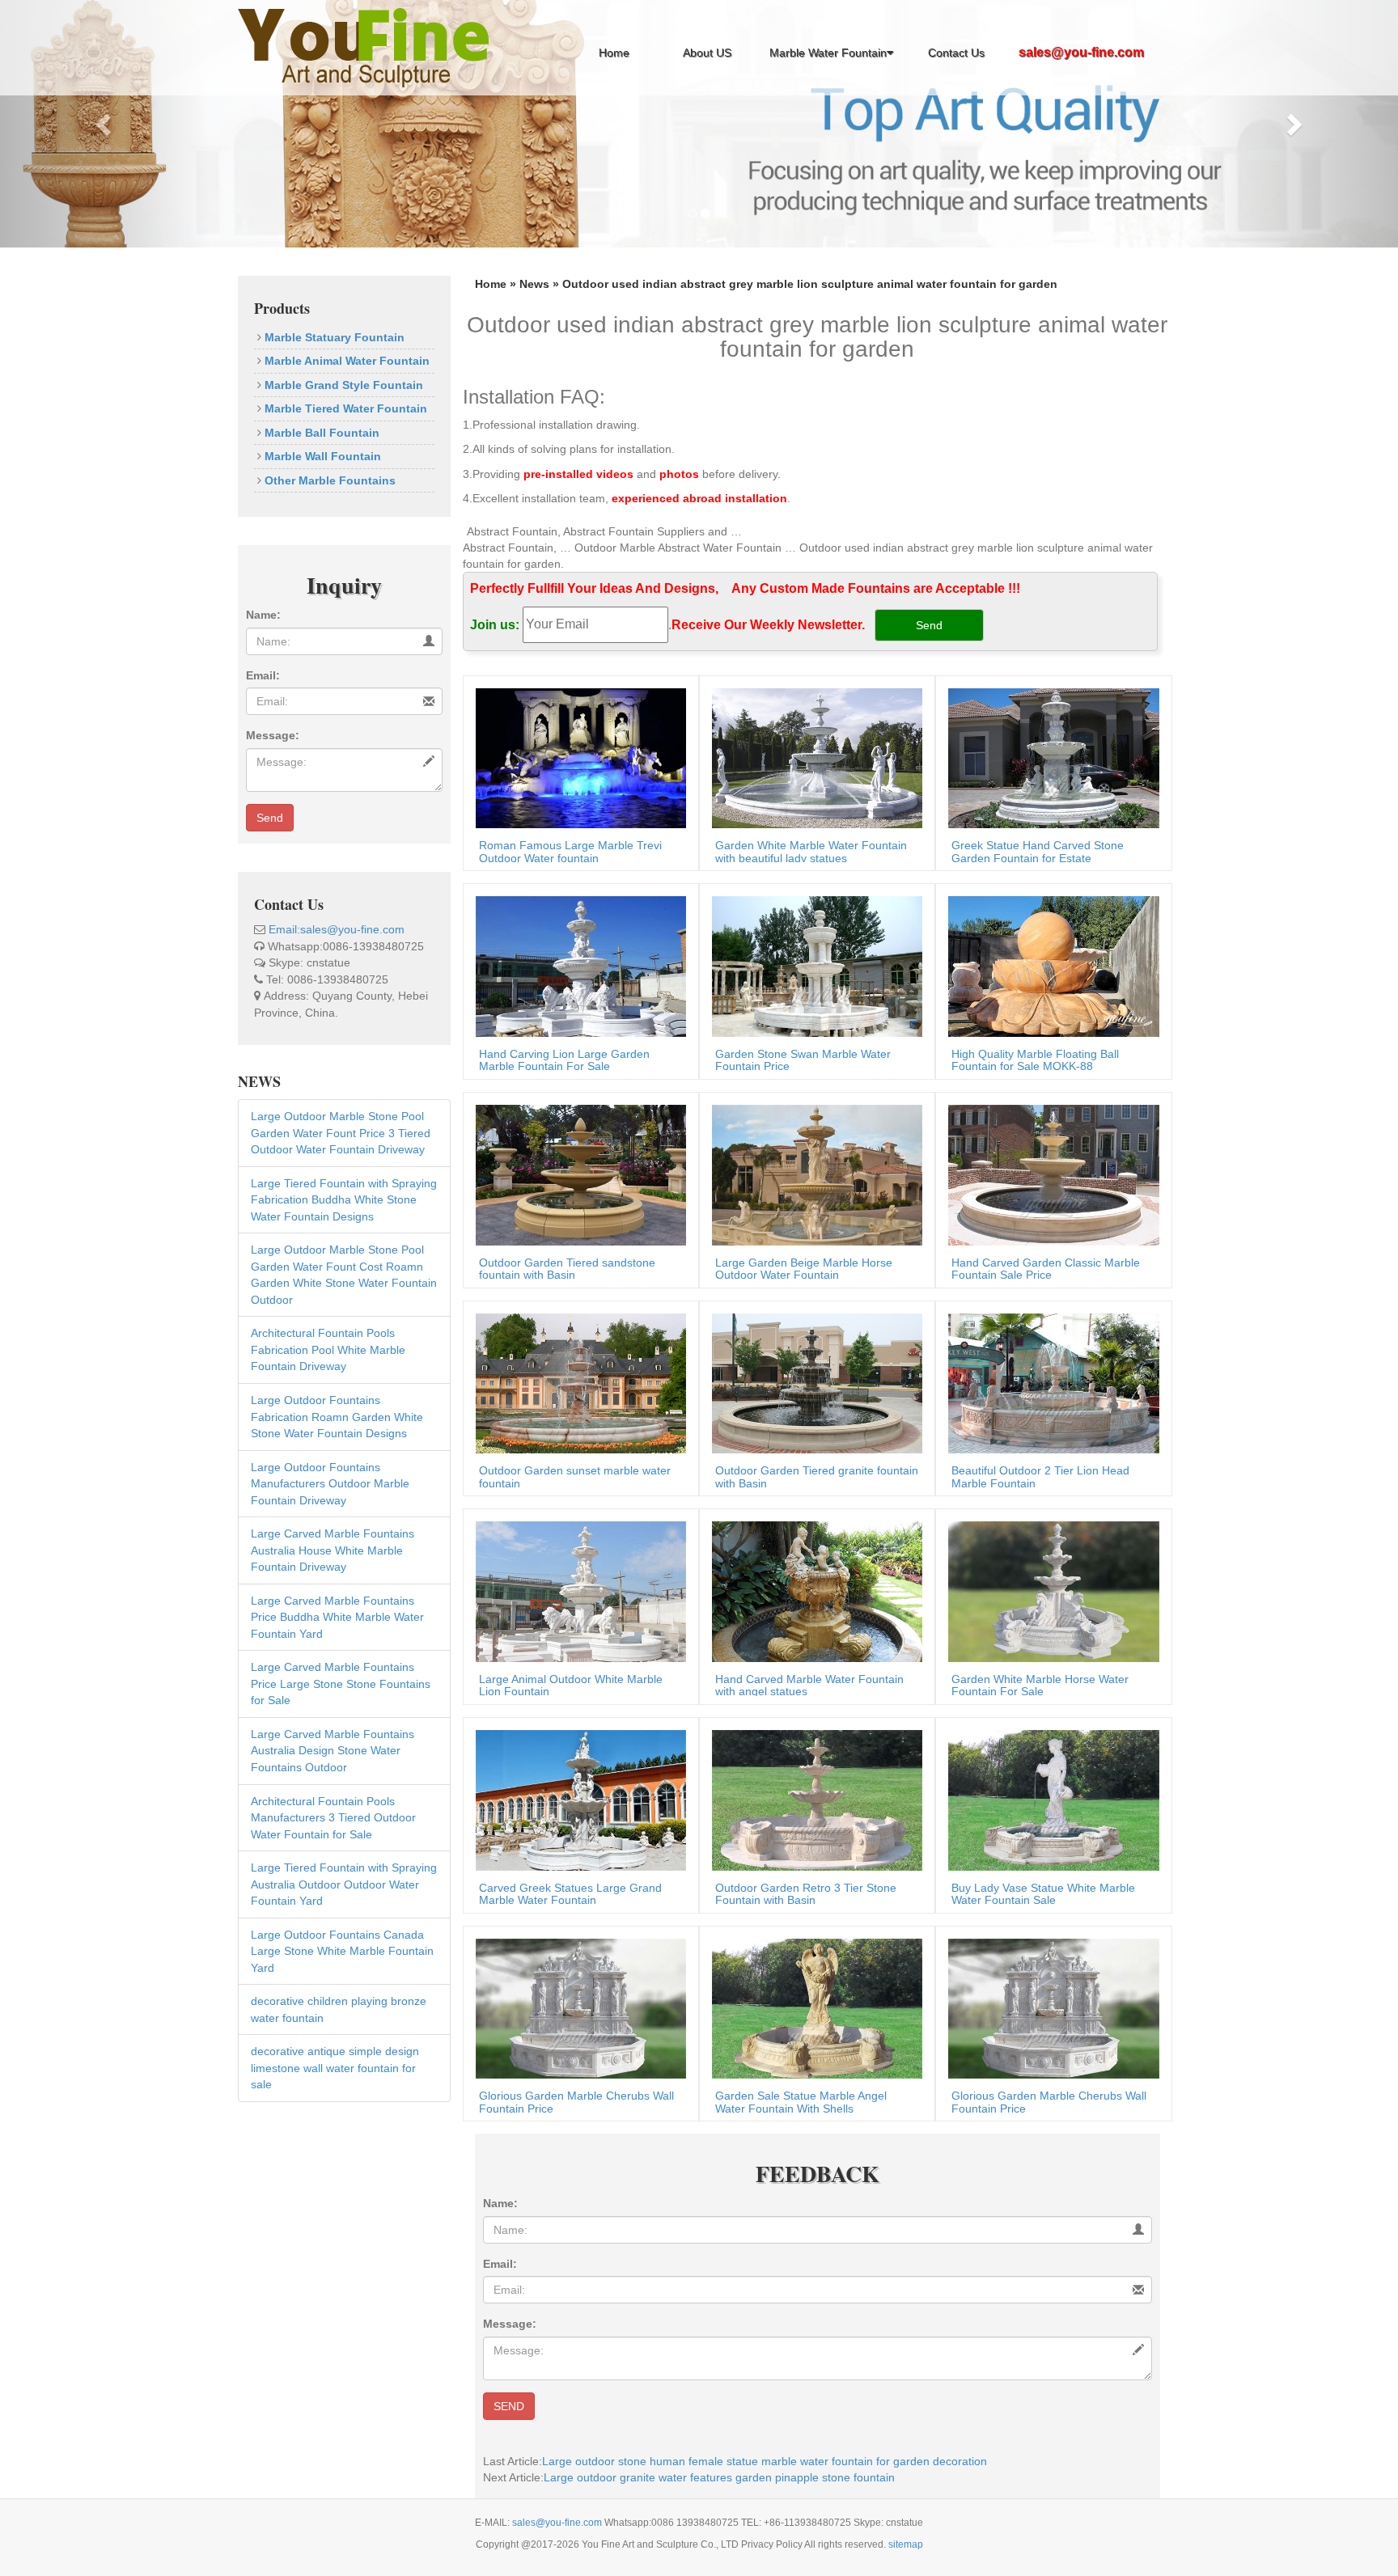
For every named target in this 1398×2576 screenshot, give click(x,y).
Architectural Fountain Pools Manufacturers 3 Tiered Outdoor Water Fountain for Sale (333, 1818)
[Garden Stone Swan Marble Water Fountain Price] (813, 966)
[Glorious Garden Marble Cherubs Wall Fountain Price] (577, 2007)
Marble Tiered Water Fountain (344, 408)
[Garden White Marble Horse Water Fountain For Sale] (1049, 1591)
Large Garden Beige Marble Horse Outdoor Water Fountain (804, 1269)
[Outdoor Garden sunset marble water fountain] (577, 1382)
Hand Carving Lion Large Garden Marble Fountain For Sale (564, 1060)
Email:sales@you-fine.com (337, 929)
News (534, 284)
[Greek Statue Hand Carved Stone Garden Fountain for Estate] (1049, 757)
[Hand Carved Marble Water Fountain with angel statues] (813, 1591)
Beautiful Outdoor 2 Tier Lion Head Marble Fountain (1040, 1476)
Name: (263, 615)
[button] (105, 124)
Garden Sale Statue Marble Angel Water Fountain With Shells (801, 2102)
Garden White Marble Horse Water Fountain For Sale (1040, 1685)
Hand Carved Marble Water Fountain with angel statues (809, 1685)
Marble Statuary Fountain (333, 337)
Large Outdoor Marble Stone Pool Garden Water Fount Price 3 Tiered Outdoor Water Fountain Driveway (341, 1133)
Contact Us (956, 53)
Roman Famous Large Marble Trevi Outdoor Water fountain (570, 851)
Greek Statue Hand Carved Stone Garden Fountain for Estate (1038, 851)
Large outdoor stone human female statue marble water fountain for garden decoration (765, 2461)
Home (614, 53)
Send (270, 818)
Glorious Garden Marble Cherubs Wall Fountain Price (576, 2102)
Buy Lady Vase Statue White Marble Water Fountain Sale (1043, 1894)
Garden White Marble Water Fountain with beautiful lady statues (811, 851)
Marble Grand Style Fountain (342, 385)
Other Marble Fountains (328, 480)
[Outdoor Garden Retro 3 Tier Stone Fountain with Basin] (813, 1799)
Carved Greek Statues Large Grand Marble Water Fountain (570, 1894)
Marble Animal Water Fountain (345, 361)
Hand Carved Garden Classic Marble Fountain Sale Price (1046, 1269)
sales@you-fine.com (558, 2523)
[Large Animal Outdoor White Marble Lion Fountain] (577, 1591)
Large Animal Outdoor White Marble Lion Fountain (571, 1685)
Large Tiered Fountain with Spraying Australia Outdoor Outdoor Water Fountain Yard (344, 1884)
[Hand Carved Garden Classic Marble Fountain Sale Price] (1049, 1174)
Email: (263, 675)
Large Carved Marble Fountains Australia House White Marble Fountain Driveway (333, 1550)
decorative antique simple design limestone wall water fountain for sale (335, 2068)
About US (707, 53)
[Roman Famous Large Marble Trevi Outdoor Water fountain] (577, 757)
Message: (273, 735)
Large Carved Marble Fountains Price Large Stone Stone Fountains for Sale (341, 1683)
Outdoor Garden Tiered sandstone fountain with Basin (567, 1269)
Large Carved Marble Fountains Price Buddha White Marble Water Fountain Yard (337, 1617)
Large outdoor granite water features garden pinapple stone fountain (719, 2477)
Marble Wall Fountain (321, 456)
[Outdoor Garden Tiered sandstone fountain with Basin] (577, 1174)
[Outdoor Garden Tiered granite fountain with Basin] (813, 1382)
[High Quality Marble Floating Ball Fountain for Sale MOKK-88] (1049, 966)
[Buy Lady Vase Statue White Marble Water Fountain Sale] (1049, 1799)
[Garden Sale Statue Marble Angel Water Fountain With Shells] (813, 2007)
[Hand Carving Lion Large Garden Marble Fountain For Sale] (577, 966)
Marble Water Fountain (828, 53)
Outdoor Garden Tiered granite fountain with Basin (817, 1476)
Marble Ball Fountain (320, 433)
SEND (509, 2406)
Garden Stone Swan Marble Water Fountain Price (803, 1060)
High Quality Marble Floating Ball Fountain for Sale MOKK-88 (1035, 1060)
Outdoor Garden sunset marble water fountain (575, 1476)
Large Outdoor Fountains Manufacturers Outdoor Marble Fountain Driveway (330, 1484)
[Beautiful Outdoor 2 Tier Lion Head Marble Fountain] (1049, 1382)
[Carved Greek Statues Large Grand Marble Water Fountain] (577, 1799)
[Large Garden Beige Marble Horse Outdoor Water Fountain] (813, 1174)
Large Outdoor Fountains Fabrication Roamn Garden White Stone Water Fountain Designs (337, 1417)
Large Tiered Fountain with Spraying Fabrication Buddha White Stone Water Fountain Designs (344, 1200)
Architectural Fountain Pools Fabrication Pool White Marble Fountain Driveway (328, 1349)
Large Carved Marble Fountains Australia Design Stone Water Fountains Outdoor (333, 1751)
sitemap (906, 2544)
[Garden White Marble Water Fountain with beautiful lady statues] (813, 757)
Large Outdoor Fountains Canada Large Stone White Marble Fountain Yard (342, 1951)
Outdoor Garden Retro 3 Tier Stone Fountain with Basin (806, 1894)
